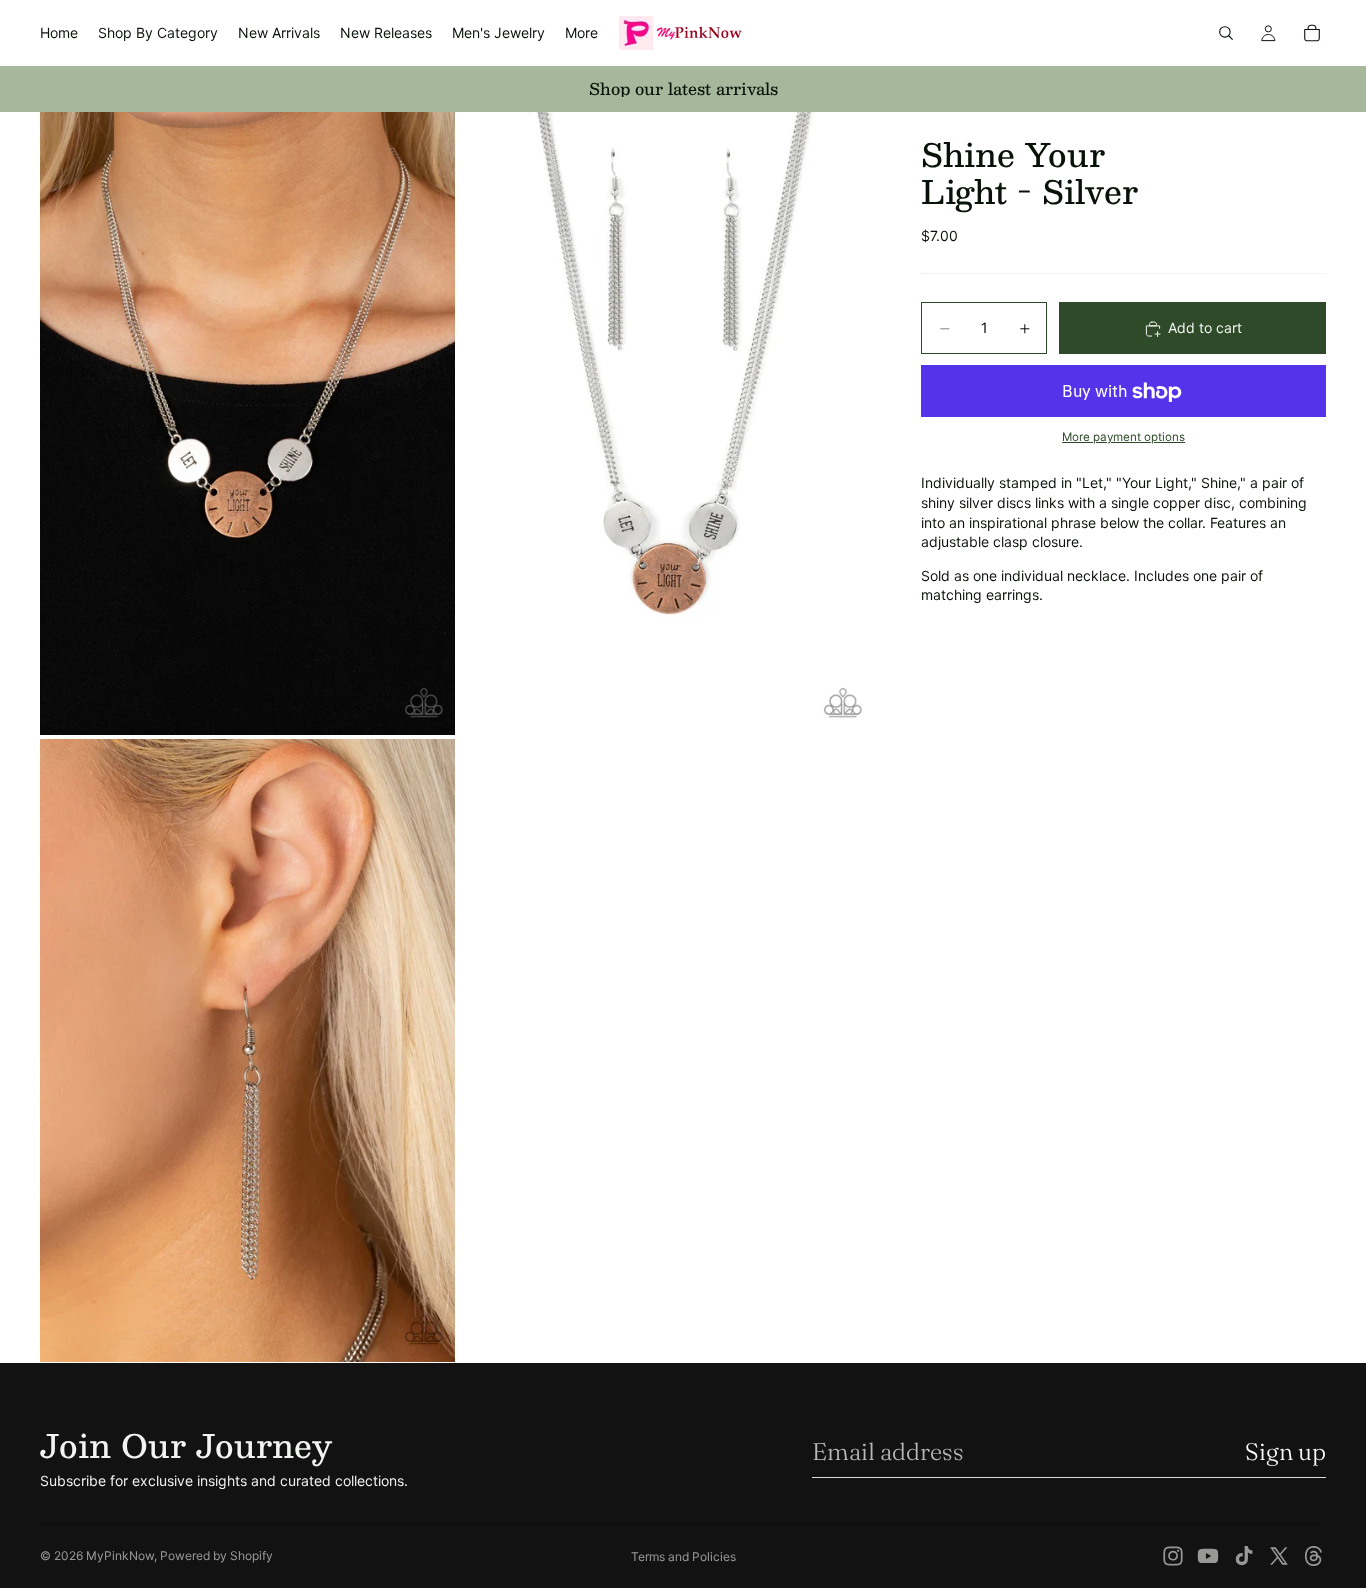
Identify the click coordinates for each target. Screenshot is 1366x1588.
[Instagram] (1173, 1556)
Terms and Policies (683, 1556)
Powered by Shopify (216, 1555)
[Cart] (1312, 33)
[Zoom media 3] (247, 1050)
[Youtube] (1208, 1556)
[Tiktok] (1244, 1556)
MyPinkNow (120, 1555)
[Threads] (1314, 1556)
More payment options (1123, 437)
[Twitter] (1279, 1556)
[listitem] (581, 33)
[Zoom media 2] (666, 423)
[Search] (1226, 33)
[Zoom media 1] (247, 423)
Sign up (1285, 1451)
